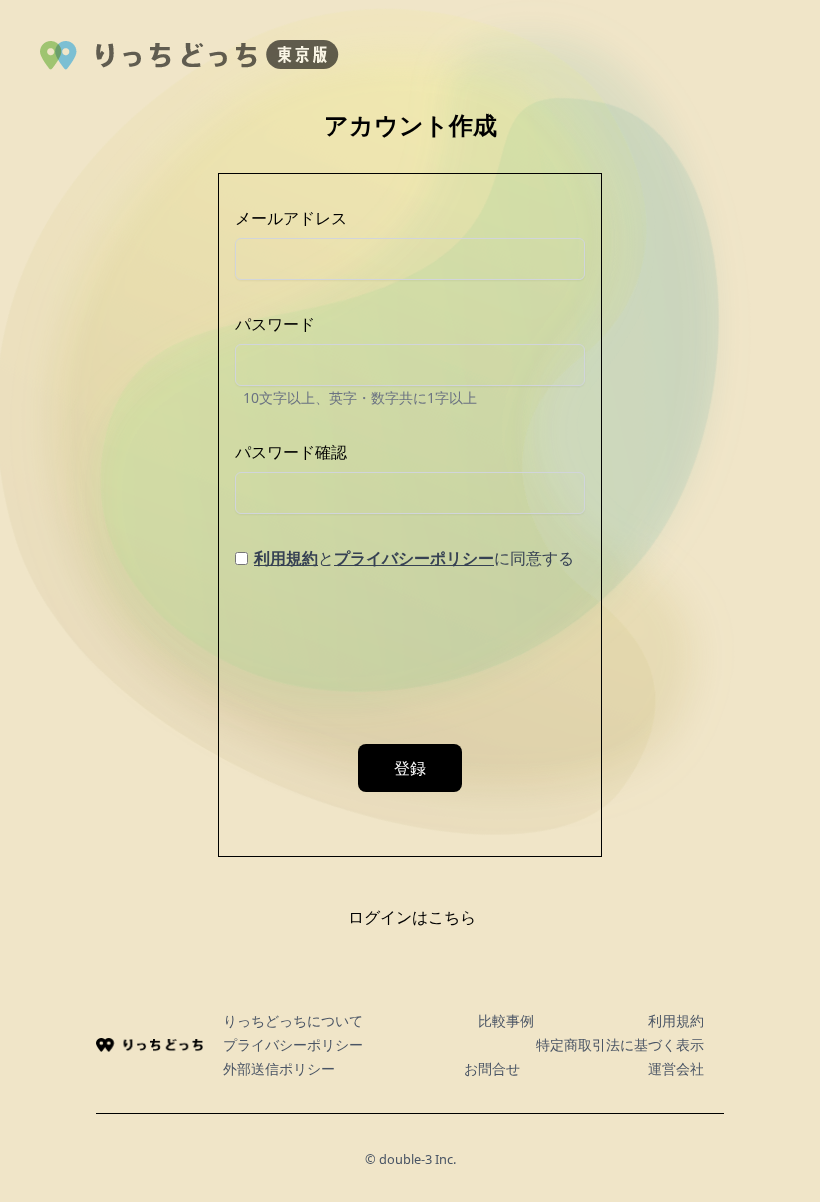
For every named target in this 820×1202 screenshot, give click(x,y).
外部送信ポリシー (279, 1068)
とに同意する (414, 558)
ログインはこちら (412, 917)
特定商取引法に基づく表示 (620, 1044)
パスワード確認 (291, 452)
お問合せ (492, 1068)
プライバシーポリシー (414, 558)
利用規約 (286, 558)
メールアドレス (291, 218)
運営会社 (676, 1068)
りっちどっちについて (293, 1020)
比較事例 (506, 1020)
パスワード (275, 324)
